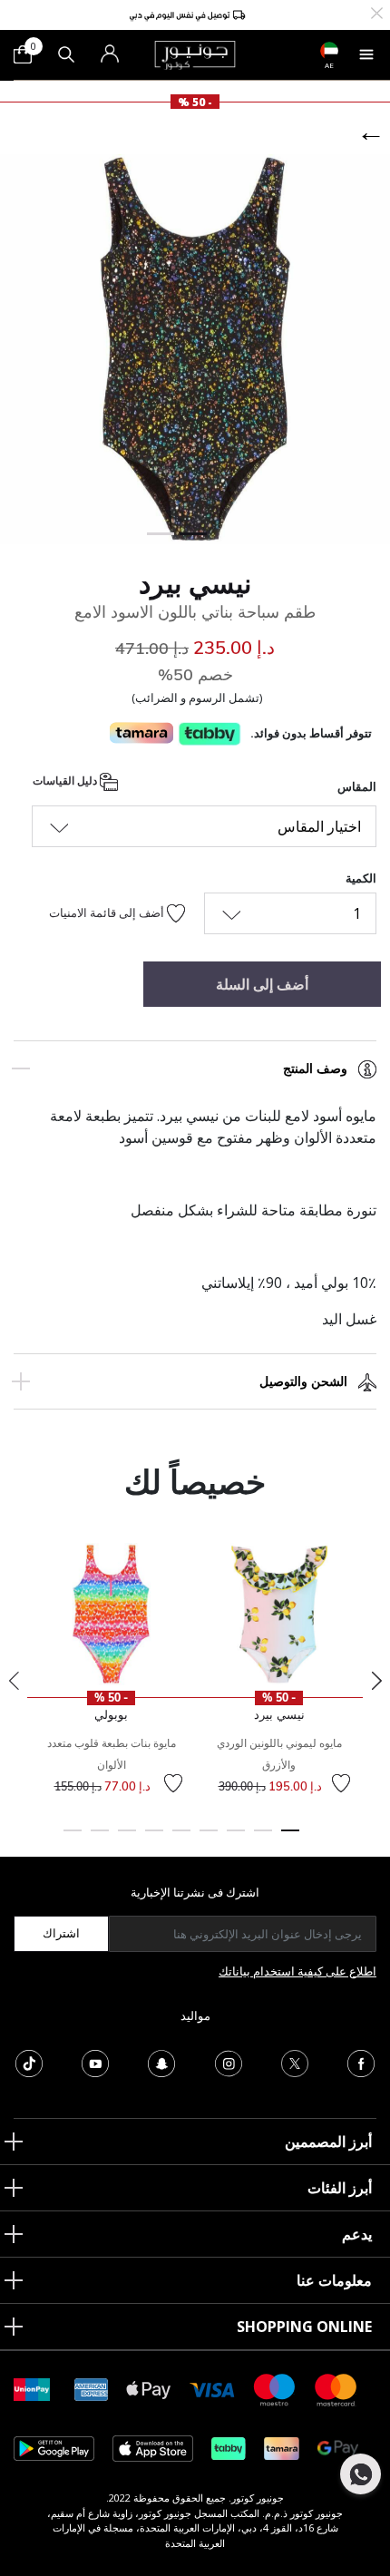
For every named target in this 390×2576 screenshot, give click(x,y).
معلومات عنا (334, 2280)
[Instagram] (229, 2062)
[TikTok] (29, 2062)
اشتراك (61, 1933)
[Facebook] (361, 2062)
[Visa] (212, 2389)
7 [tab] (127, 1839)
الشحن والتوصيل (303, 1381)
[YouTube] (95, 2062)
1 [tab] (290, 1839)
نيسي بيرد (195, 583)
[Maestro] (275, 2389)
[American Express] (92, 2389)
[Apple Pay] (149, 2389)
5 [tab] (181, 1839)
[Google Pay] (338, 2448)
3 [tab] (236, 1839)
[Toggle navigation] (366, 54)
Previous (14, 1681)
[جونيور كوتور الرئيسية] (195, 54)
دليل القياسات (66, 781)
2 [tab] (263, 1839)
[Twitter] (295, 2062)
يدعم (357, 2234)
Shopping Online (304, 2327)
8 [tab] (100, 1839)
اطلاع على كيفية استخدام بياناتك (297, 1971)
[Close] (377, 11)
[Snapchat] (161, 2062)
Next (376, 1681)
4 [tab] (209, 1839)
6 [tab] (154, 1839)
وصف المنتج (315, 1068)
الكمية (361, 878)
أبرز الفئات (340, 2188)
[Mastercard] (336, 2389)
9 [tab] (73, 1839)
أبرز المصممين (328, 2142)
